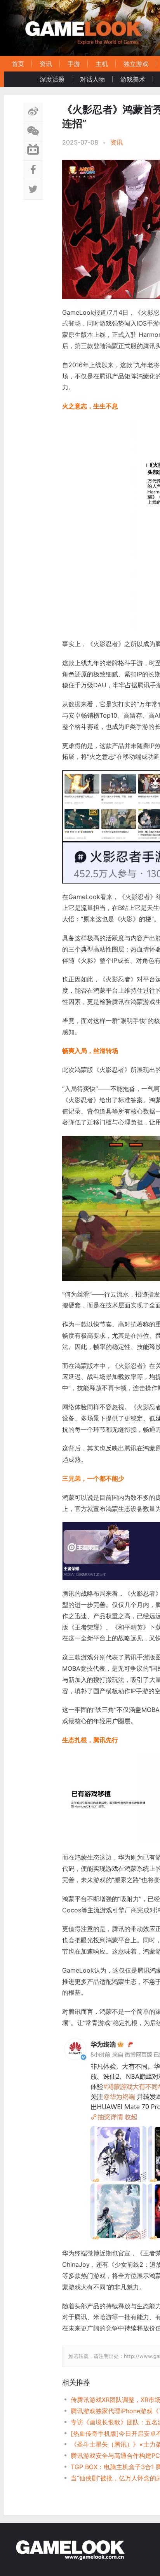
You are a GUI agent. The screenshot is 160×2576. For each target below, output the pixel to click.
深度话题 (52, 79)
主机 (102, 64)
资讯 (46, 64)
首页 (18, 64)
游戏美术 (133, 79)
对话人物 (92, 79)
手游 (74, 64)
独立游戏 (136, 64)
